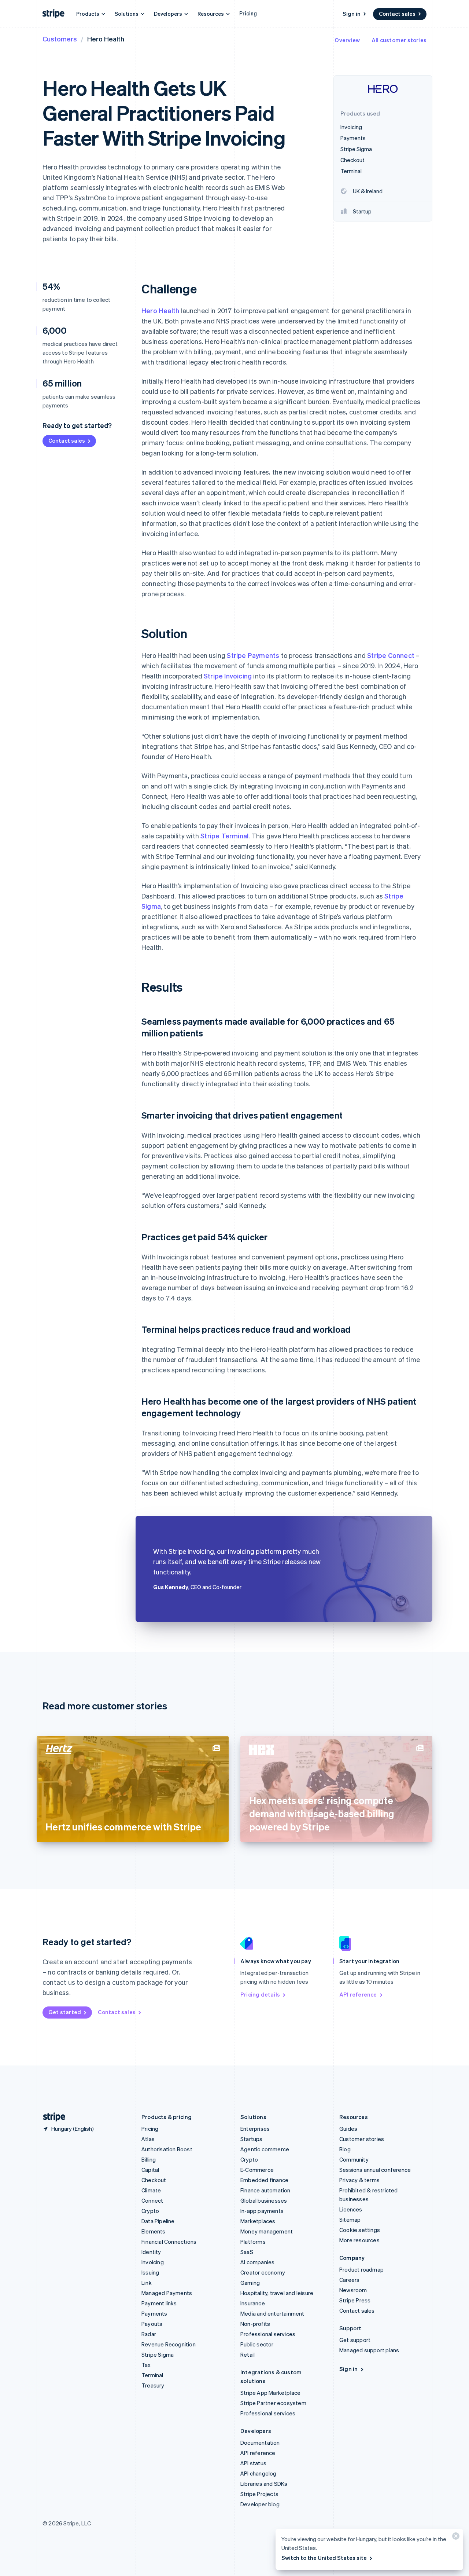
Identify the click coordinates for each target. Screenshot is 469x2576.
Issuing (150, 2272)
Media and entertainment (272, 2313)
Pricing (248, 13)
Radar (149, 2334)
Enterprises (255, 2129)
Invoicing (153, 2262)
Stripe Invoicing (228, 676)
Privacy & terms (359, 2180)
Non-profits (255, 2324)
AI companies (257, 2262)
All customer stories (399, 40)
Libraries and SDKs (264, 2484)
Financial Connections (169, 2242)
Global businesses (264, 2200)
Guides (348, 2129)
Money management (267, 2231)
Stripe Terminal (224, 836)
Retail (248, 2354)
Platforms (253, 2242)
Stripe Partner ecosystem (273, 2403)
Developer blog (260, 2504)
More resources (359, 2240)
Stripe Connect (391, 655)
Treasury (153, 2385)
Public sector (257, 2344)
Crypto (150, 2211)
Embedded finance (264, 2180)
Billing (149, 2159)
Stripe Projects (259, 2494)
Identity (151, 2252)
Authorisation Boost (167, 2149)
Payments (154, 2313)
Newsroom (353, 2290)
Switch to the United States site (324, 2558)
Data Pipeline (158, 2221)
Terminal (152, 2375)
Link (147, 2283)
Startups (252, 2139)
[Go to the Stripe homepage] (51, 2117)
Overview (347, 40)
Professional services (268, 2334)
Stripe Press (355, 2300)
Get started (65, 2012)
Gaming (250, 2283)
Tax (146, 2365)
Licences (351, 2209)
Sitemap (350, 2220)
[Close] (455, 2538)
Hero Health (160, 310)
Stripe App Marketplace (270, 2393)
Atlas (148, 2139)
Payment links (159, 2303)
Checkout (154, 2180)
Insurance (253, 2303)
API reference (358, 1994)
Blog (345, 2149)
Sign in (352, 14)
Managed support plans (369, 2350)
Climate (151, 2190)
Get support (355, 2340)
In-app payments (262, 2211)
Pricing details (260, 1994)
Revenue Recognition (169, 2344)
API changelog (258, 2473)
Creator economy (263, 2272)
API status (253, 2463)
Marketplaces (258, 2221)
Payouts (152, 2324)
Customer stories (362, 2139)
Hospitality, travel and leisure (277, 2293)
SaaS (247, 2252)
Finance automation (265, 2190)
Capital (150, 2170)
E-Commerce (257, 2170)
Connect (152, 2200)
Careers (349, 2280)
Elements (154, 2231)
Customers (60, 39)
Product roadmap (361, 2269)
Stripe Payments (253, 655)
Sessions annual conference (375, 2170)
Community (354, 2159)
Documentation (260, 2443)
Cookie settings (360, 2230)
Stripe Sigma (158, 2354)
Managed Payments (167, 2293)
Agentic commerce (265, 2149)
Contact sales (397, 14)
